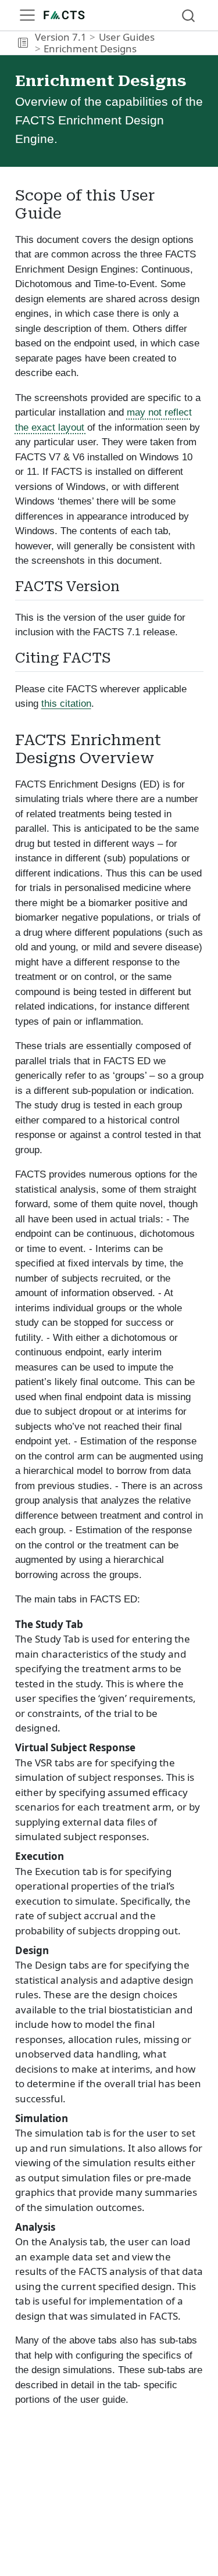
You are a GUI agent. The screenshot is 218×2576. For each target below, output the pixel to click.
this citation (66, 704)
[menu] (27, 15)
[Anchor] (129, 585)
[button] (23, 43)
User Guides (127, 37)
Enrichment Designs (90, 49)
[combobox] (189, 15)
